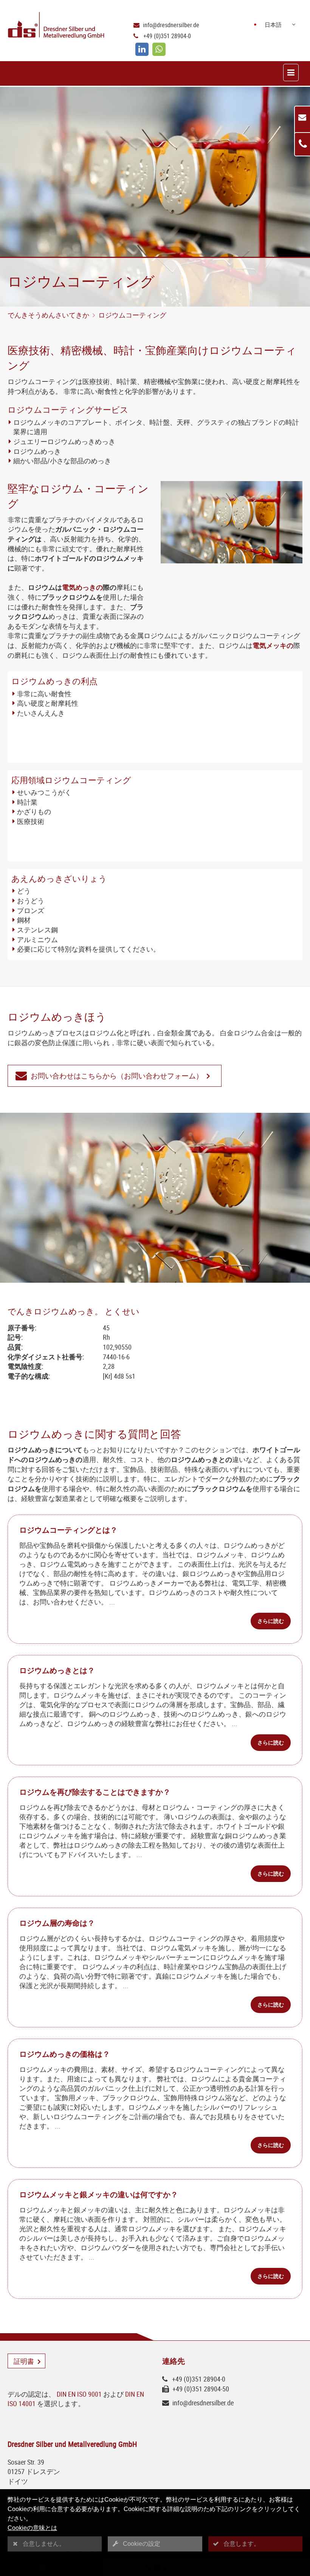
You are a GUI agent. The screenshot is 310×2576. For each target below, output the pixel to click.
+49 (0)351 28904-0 (167, 36)
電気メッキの (273, 645)
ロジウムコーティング (132, 315)
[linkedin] (142, 49)
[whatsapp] (159, 49)
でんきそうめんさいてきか (48, 315)
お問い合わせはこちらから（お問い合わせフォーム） (117, 1076)
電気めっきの (82, 587)
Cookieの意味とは (32, 2528)
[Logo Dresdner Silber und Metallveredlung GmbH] (55, 26)
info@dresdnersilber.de (171, 25)
